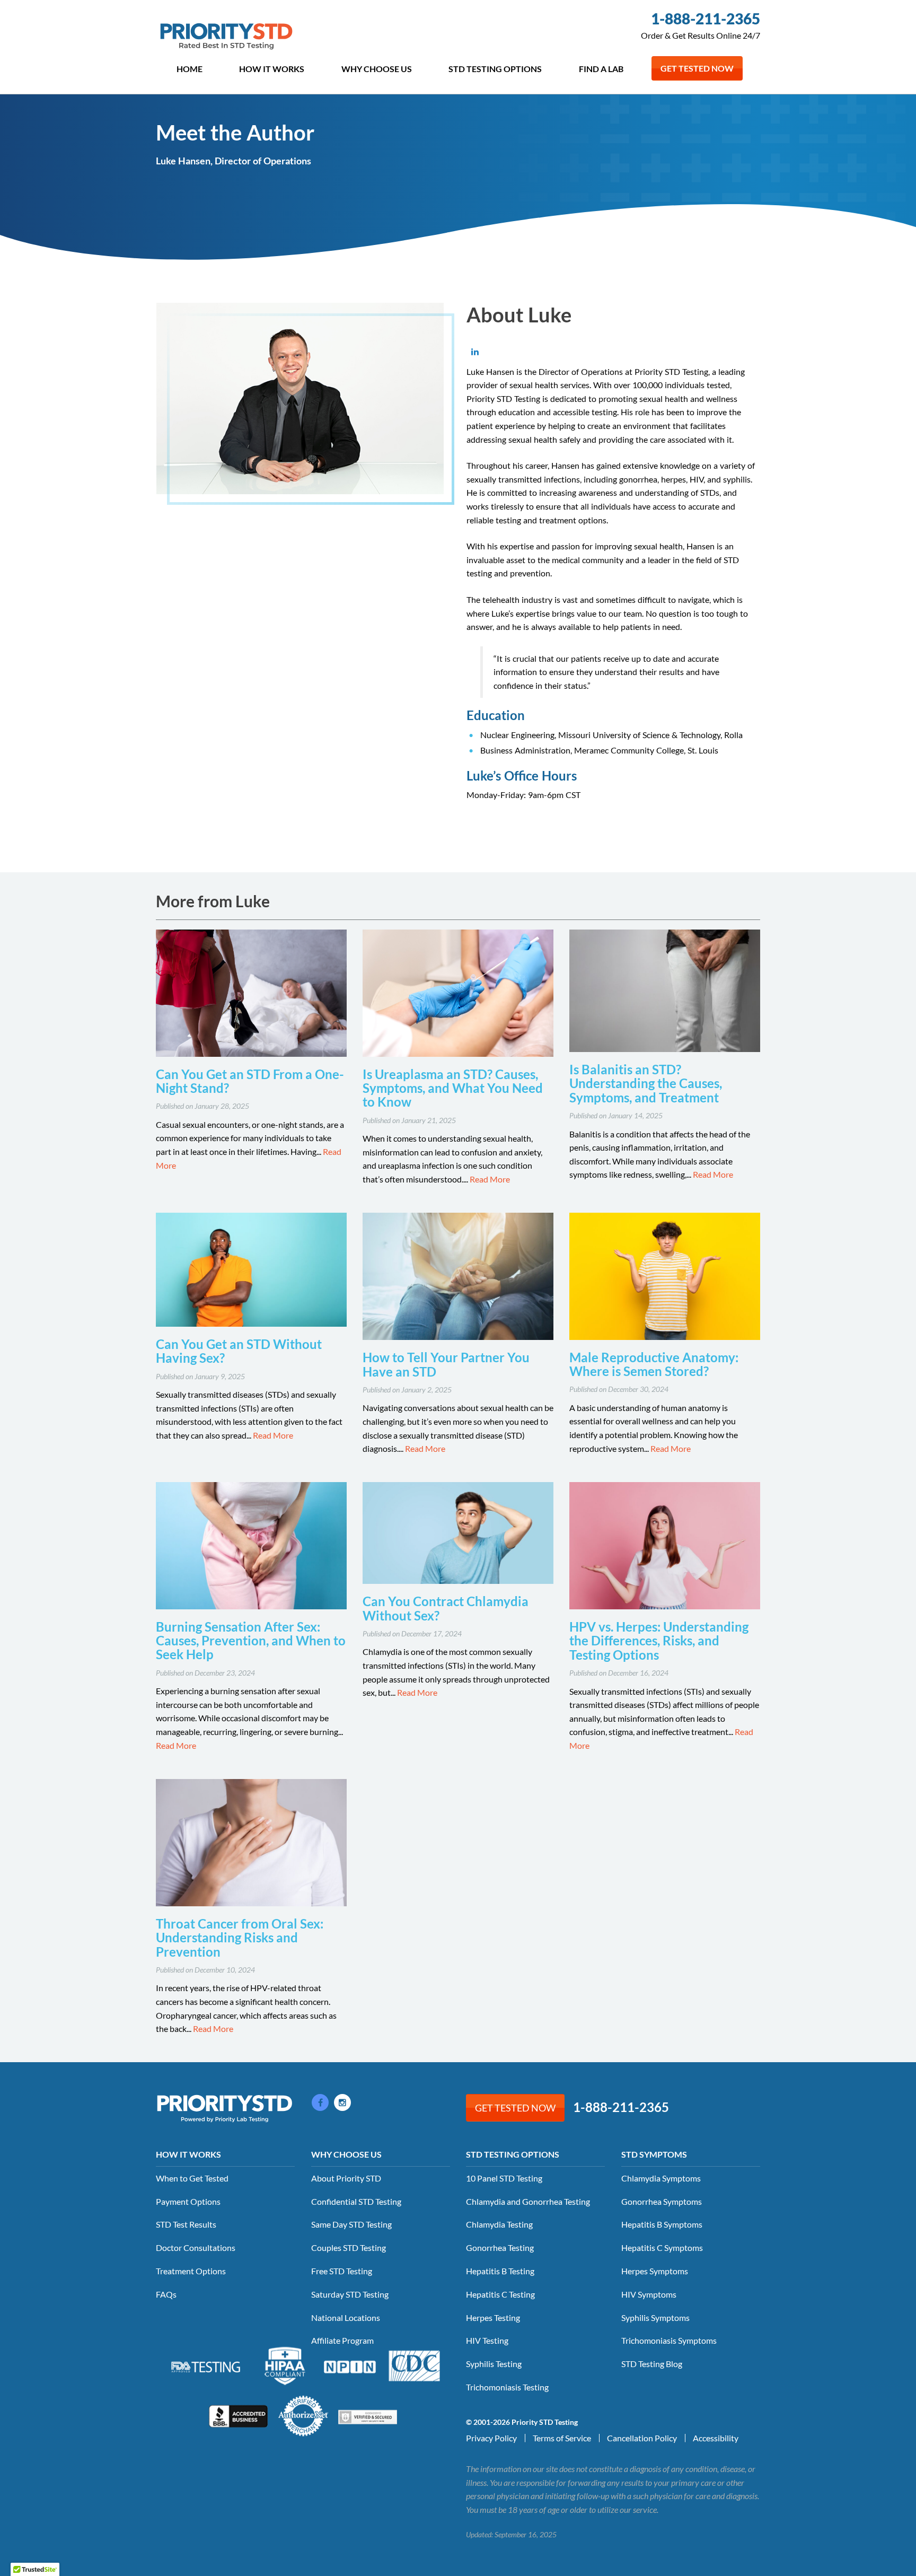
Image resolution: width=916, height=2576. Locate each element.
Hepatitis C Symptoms (662, 2248)
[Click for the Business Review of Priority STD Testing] (238, 2415)
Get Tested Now (697, 68)
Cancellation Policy (642, 2438)
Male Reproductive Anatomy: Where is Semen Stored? (654, 1364)
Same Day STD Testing (351, 2224)
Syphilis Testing (494, 2364)
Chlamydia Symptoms (661, 2178)
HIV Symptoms (649, 2294)
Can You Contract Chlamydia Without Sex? (446, 1608)
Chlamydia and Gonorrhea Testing (528, 2201)
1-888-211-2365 (706, 19)
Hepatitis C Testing (500, 2294)
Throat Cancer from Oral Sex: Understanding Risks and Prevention (240, 1938)
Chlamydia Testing (499, 2224)
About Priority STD (346, 2178)
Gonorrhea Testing (500, 2248)
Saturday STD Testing (350, 2294)
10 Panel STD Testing (504, 2178)
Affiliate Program (342, 2340)
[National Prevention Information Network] (350, 2365)
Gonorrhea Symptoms (662, 2201)
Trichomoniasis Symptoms (669, 2340)
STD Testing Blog (652, 2364)
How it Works (272, 69)
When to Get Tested (192, 2178)
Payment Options (188, 2201)
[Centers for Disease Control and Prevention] (415, 2365)
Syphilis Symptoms (655, 2317)
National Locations (346, 2317)
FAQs (166, 2294)
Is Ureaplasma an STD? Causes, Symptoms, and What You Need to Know (453, 1088)
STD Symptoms (654, 2154)
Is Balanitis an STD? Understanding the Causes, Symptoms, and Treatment (646, 1083)
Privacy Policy (491, 2438)
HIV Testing (487, 2340)
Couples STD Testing (349, 2248)
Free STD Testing (342, 2271)
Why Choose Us (377, 69)
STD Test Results (186, 2224)
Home (190, 69)
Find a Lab (601, 69)
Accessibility (716, 2438)
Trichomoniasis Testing (507, 2387)
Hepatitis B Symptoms (662, 2224)
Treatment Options (191, 2271)
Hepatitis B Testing (500, 2271)
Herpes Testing (493, 2317)
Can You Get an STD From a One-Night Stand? (250, 1081)
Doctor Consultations (196, 2248)
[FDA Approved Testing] (206, 2366)
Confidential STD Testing (356, 2201)
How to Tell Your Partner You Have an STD (446, 1364)
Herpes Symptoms (655, 2271)
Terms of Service (562, 2438)
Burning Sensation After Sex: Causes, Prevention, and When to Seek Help (251, 1641)
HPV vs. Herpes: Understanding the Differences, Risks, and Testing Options (659, 1641)
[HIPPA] (285, 2365)
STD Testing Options (495, 69)
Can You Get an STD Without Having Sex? (239, 1351)
